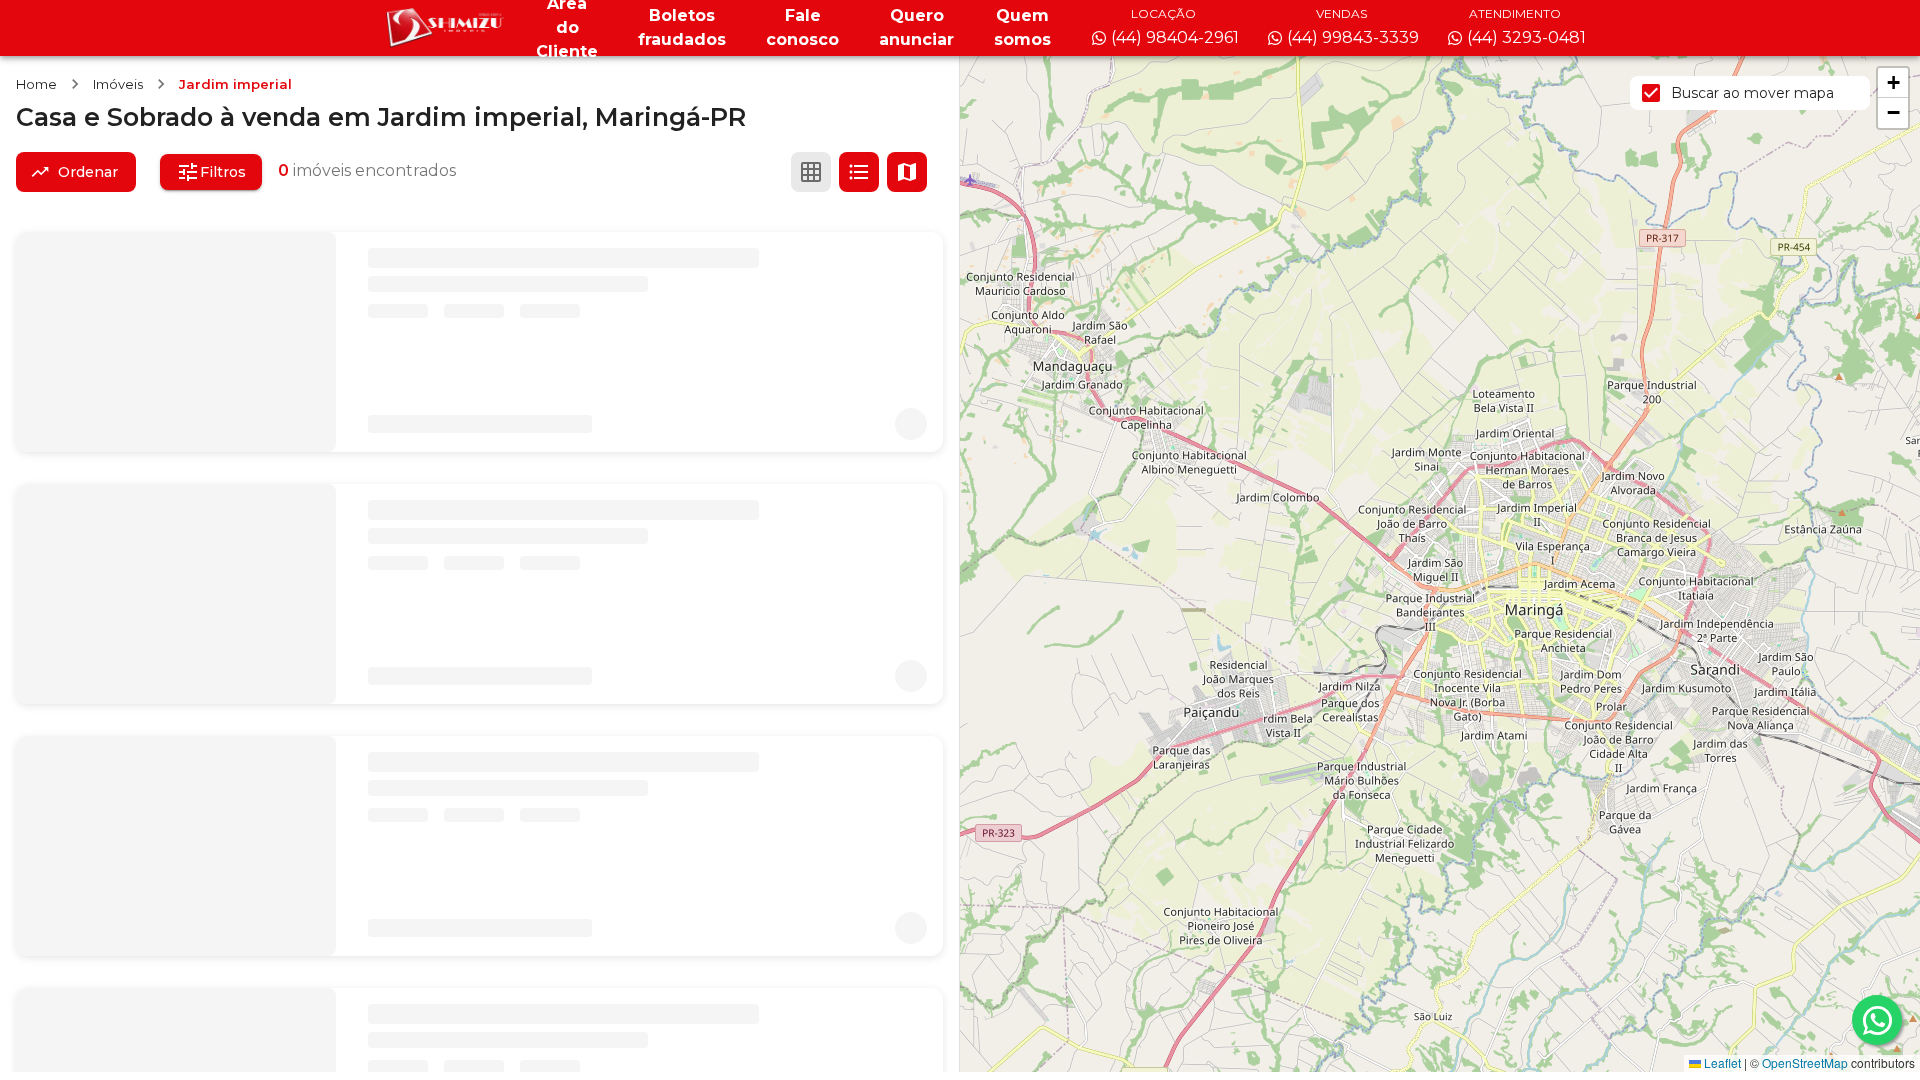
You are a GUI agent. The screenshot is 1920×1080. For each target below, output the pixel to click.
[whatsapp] (1877, 1020)
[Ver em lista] (859, 172)
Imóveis (118, 84)
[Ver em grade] (811, 172)
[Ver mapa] (907, 172)
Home (36, 84)
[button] (1893, 83)
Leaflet (1721, 1062)
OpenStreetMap (1805, 1062)
